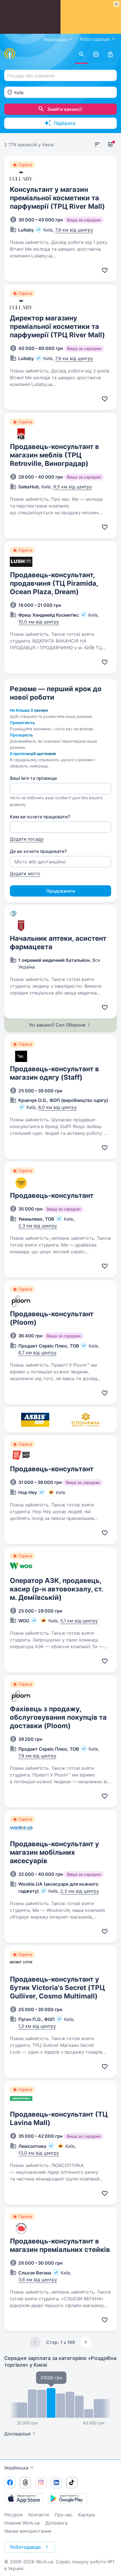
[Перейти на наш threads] (25, 2483)
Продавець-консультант (52, 1195)
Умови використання (28, 2531)
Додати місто (25, 873)
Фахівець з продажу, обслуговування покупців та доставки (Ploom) (58, 1717)
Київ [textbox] (19, 93)
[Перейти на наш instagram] (41, 2483)
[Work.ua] (10, 53)
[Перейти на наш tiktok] (72, 2483)
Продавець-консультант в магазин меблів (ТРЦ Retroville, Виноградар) (54, 455)
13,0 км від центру (39, 2153)
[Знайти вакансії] (82, 55)
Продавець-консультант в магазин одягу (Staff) (54, 1073)
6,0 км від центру (58, 1107)
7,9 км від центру (74, 230)
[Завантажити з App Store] (24, 2498)
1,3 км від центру (37, 2026)
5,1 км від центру (79, 1621)
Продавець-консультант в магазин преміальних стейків (60, 2245)
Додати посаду (27, 839)
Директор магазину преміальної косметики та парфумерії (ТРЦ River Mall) (57, 326)
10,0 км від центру (39, 622)
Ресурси (14, 2515)
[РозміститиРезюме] (96, 55)
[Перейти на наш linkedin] (56, 2483)
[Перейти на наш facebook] (10, 2483)
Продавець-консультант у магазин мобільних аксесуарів (54, 1852)
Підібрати (65, 123)
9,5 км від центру (73, 487)
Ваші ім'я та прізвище (33, 778)
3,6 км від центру (38, 2279)
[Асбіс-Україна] (35, 1420)
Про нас (64, 2515)
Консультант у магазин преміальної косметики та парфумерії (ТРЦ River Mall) (57, 198)
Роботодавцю (95, 39)
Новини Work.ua (22, 2523)
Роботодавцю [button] (25, 2547)
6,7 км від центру (37, 1353)
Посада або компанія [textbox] (31, 76)
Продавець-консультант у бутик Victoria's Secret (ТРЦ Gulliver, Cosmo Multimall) (57, 1988)
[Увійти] (110, 55)
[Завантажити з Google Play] (68, 2498)
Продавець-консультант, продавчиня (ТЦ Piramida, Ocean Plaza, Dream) (54, 583)
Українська (16, 2468)
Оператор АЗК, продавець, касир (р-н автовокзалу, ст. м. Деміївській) (56, 1589)
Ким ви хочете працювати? (40, 817)
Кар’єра (87, 2515)
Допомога (56, 2523)
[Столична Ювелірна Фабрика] (86, 1420)
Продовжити (61, 891)
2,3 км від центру (38, 1226)
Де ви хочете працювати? (38, 851)
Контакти (39, 2515)
